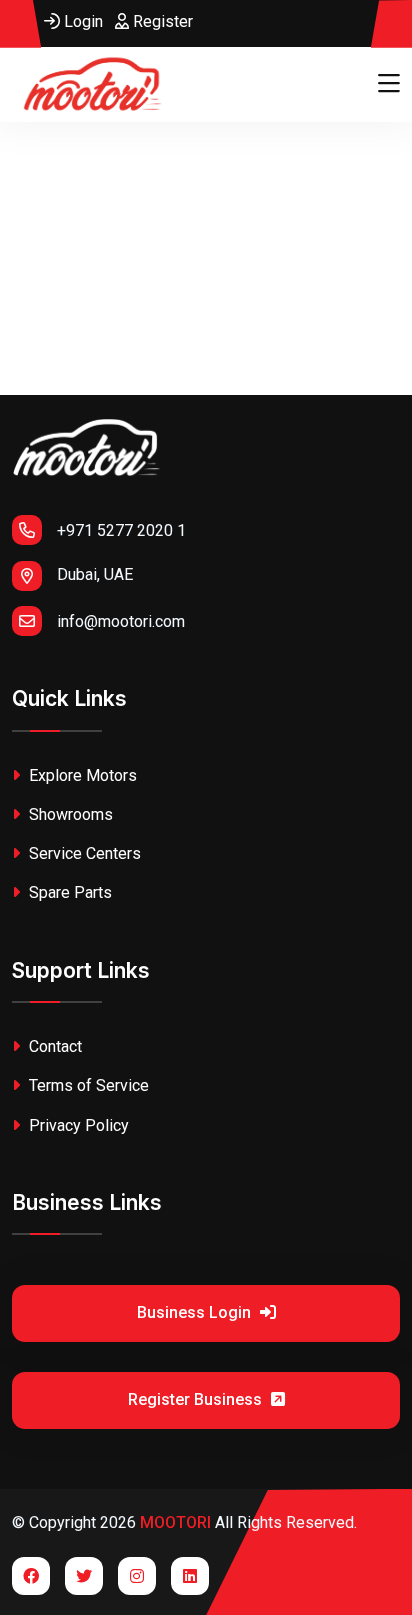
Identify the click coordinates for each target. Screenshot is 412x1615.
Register (161, 21)
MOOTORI (175, 1522)
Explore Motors (81, 775)
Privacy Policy (77, 1125)
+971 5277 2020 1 (121, 530)
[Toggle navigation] (389, 84)
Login (81, 21)
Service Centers (83, 853)
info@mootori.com (121, 621)
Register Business (197, 1399)
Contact (53, 1046)
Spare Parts (68, 892)
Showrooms (69, 814)
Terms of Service (87, 1085)
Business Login (196, 1312)
